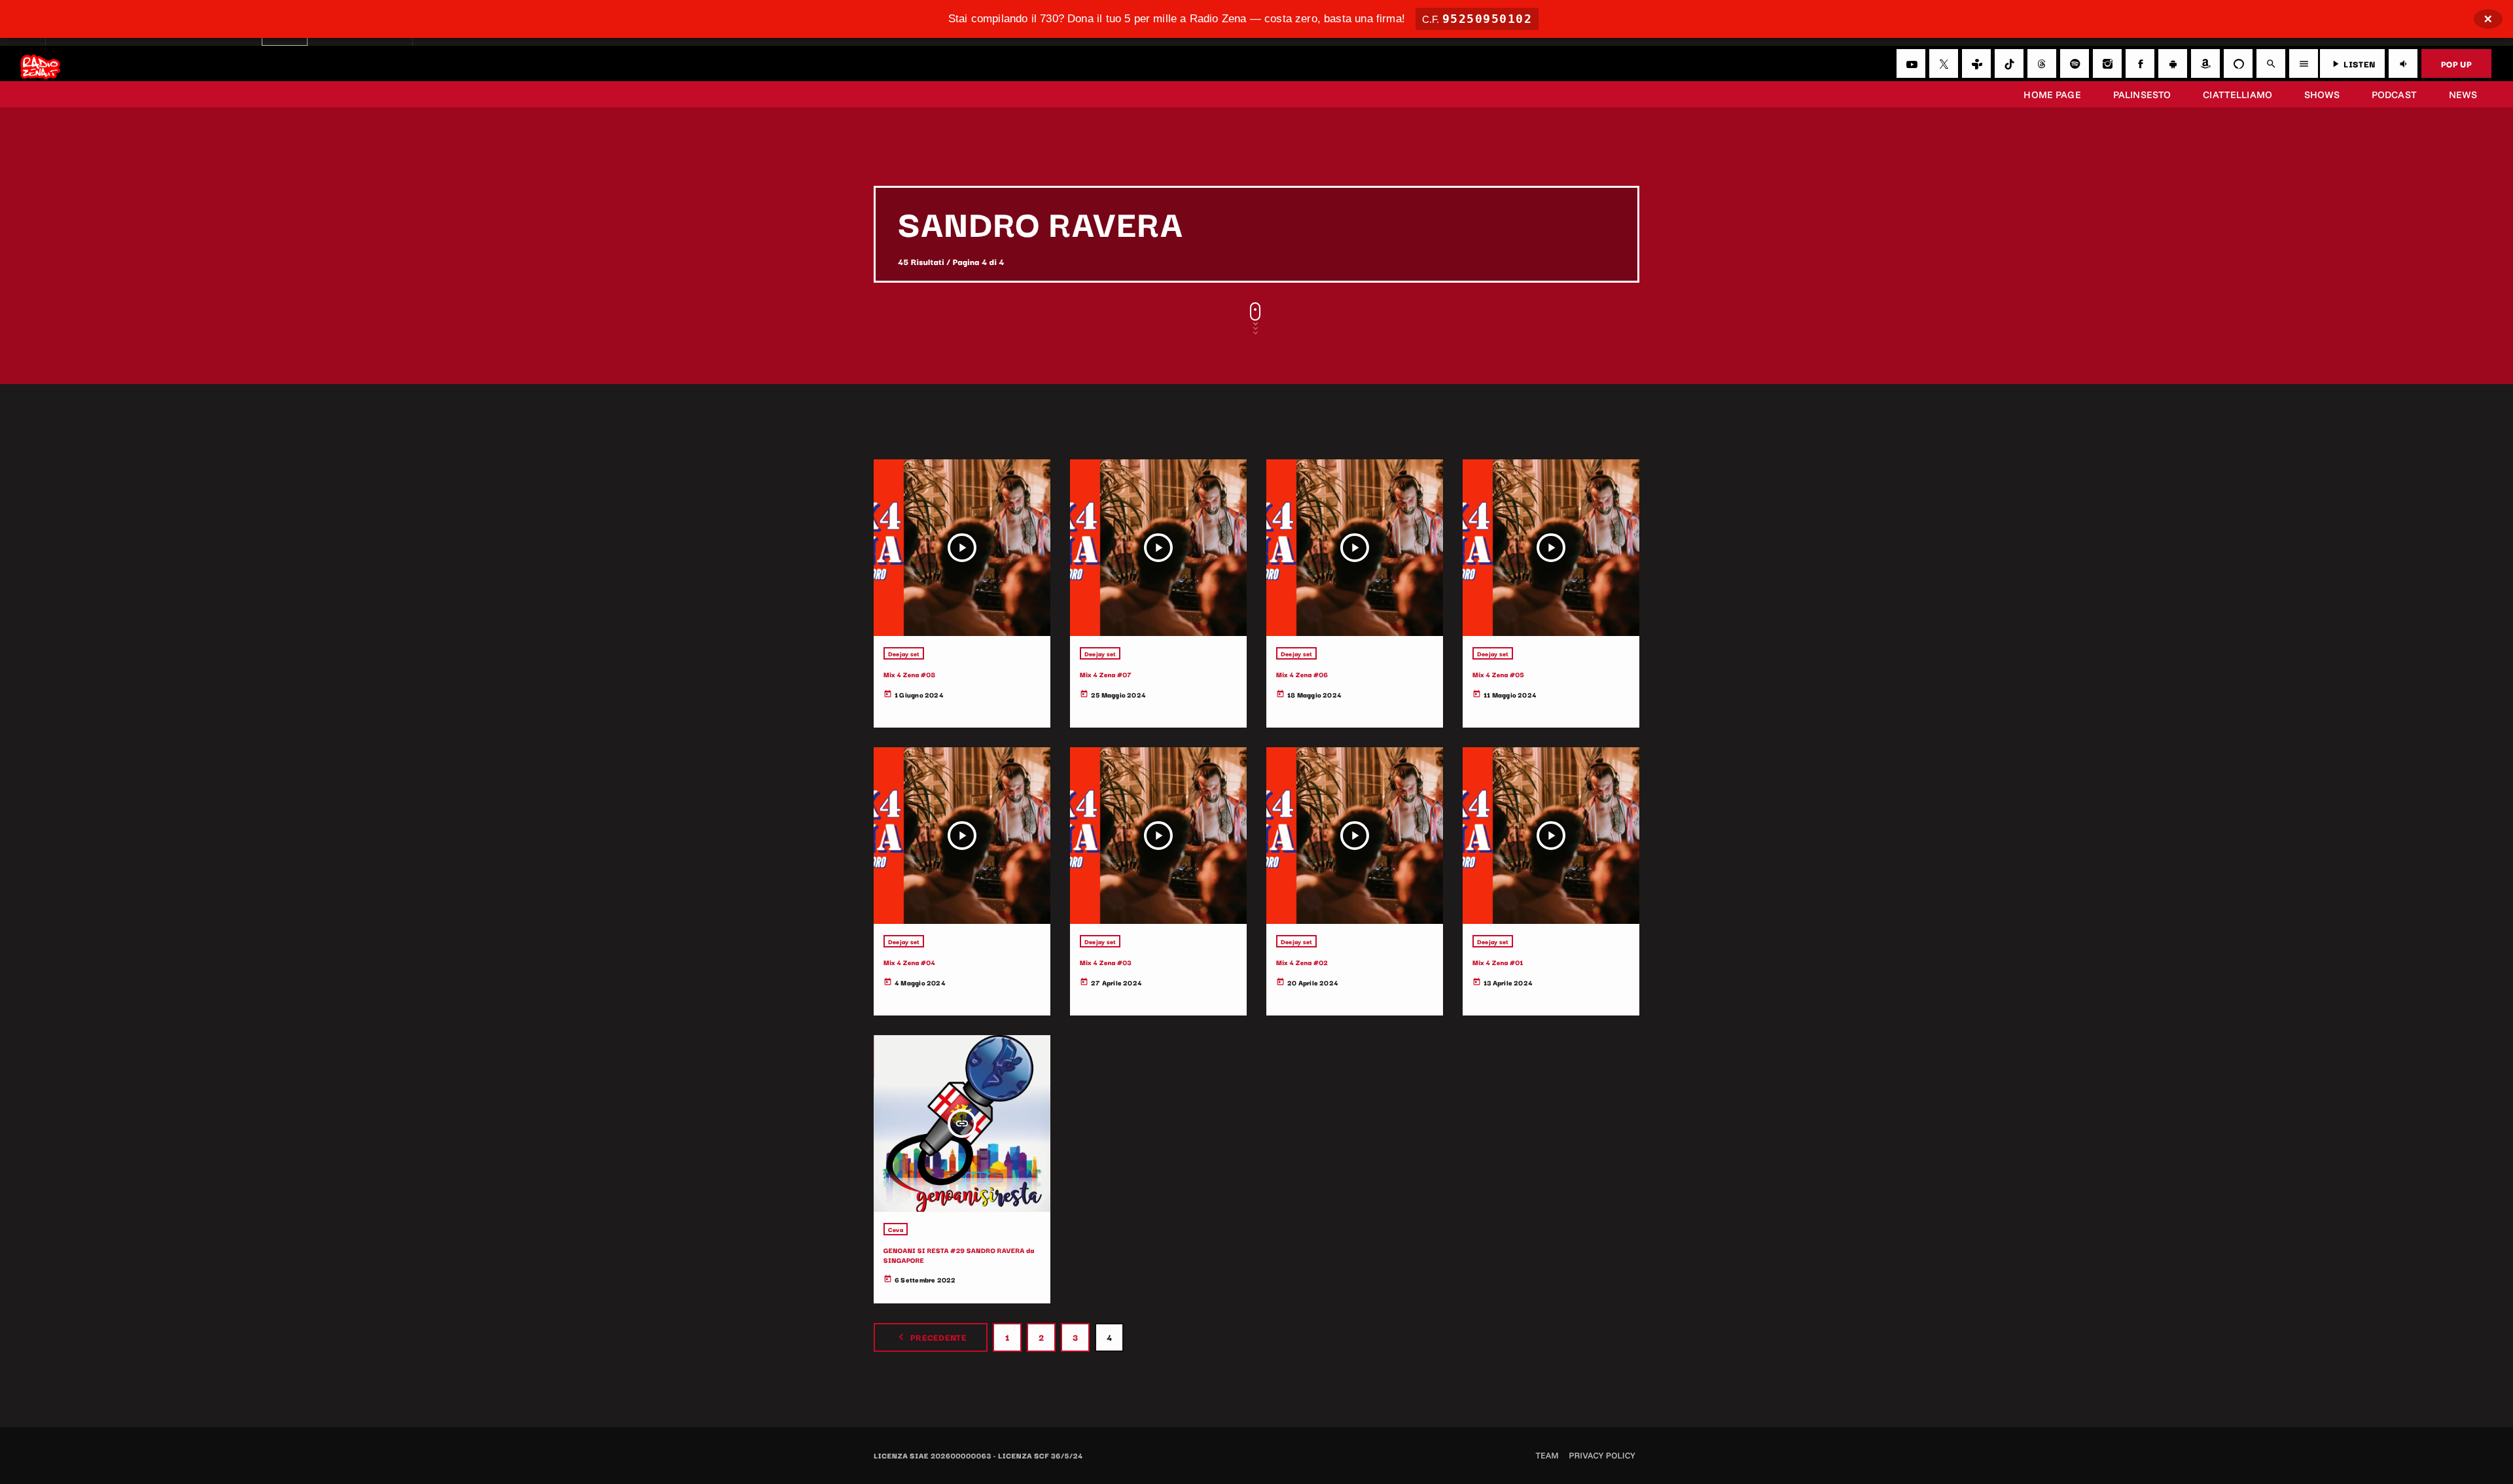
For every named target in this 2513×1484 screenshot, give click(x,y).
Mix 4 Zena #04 (909, 962)
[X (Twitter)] (1944, 63)
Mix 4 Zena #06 (1302, 674)
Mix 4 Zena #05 (1498, 674)
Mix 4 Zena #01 (1498, 962)
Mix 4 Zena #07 (1106, 674)
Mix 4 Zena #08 (910, 674)
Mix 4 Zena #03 (1106, 962)
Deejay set (904, 653)
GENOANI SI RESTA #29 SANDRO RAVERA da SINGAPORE (959, 1255)
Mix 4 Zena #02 (1302, 962)
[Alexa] (2238, 63)
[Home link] (40, 63)
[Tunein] (1976, 63)
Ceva (896, 1229)
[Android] (2173, 63)
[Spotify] (2075, 63)
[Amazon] (2205, 63)
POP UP (2456, 63)
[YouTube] (1911, 63)
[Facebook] (2140, 63)
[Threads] (2042, 63)
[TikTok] (2009, 63)
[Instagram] (2107, 63)
